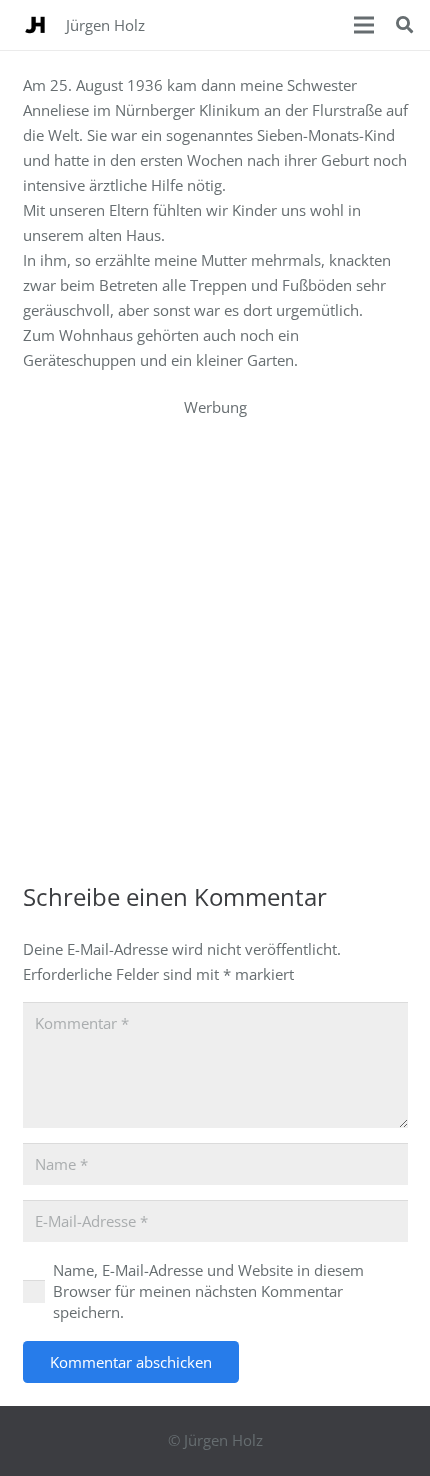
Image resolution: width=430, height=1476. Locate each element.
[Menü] (364, 25)
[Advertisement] (215, 635)
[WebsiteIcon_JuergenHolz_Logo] (35, 25)
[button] (404, 25)
